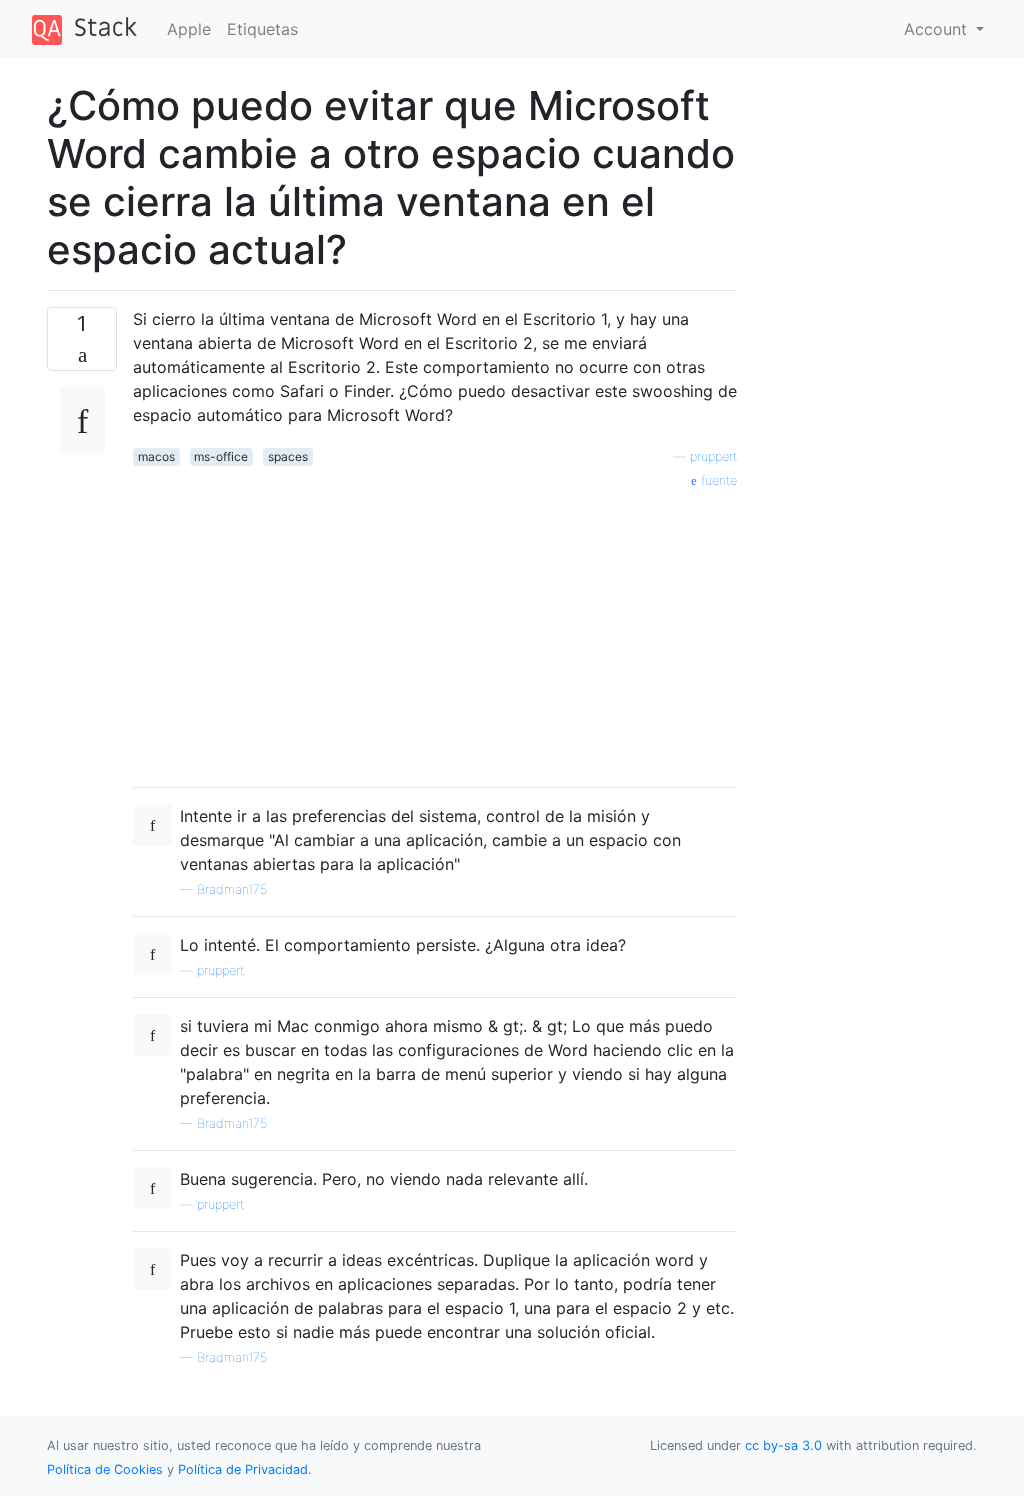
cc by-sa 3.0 (783, 1445)
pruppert (713, 456)
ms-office (221, 456)
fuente (717, 480)
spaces (288, 456)
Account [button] (938, 29)
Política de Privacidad (243, 1469)
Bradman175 (232, 889)
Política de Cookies (107, 1469)
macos (156, 456)
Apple (189, 29)
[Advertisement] (435, 631)
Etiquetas (262, 29)
